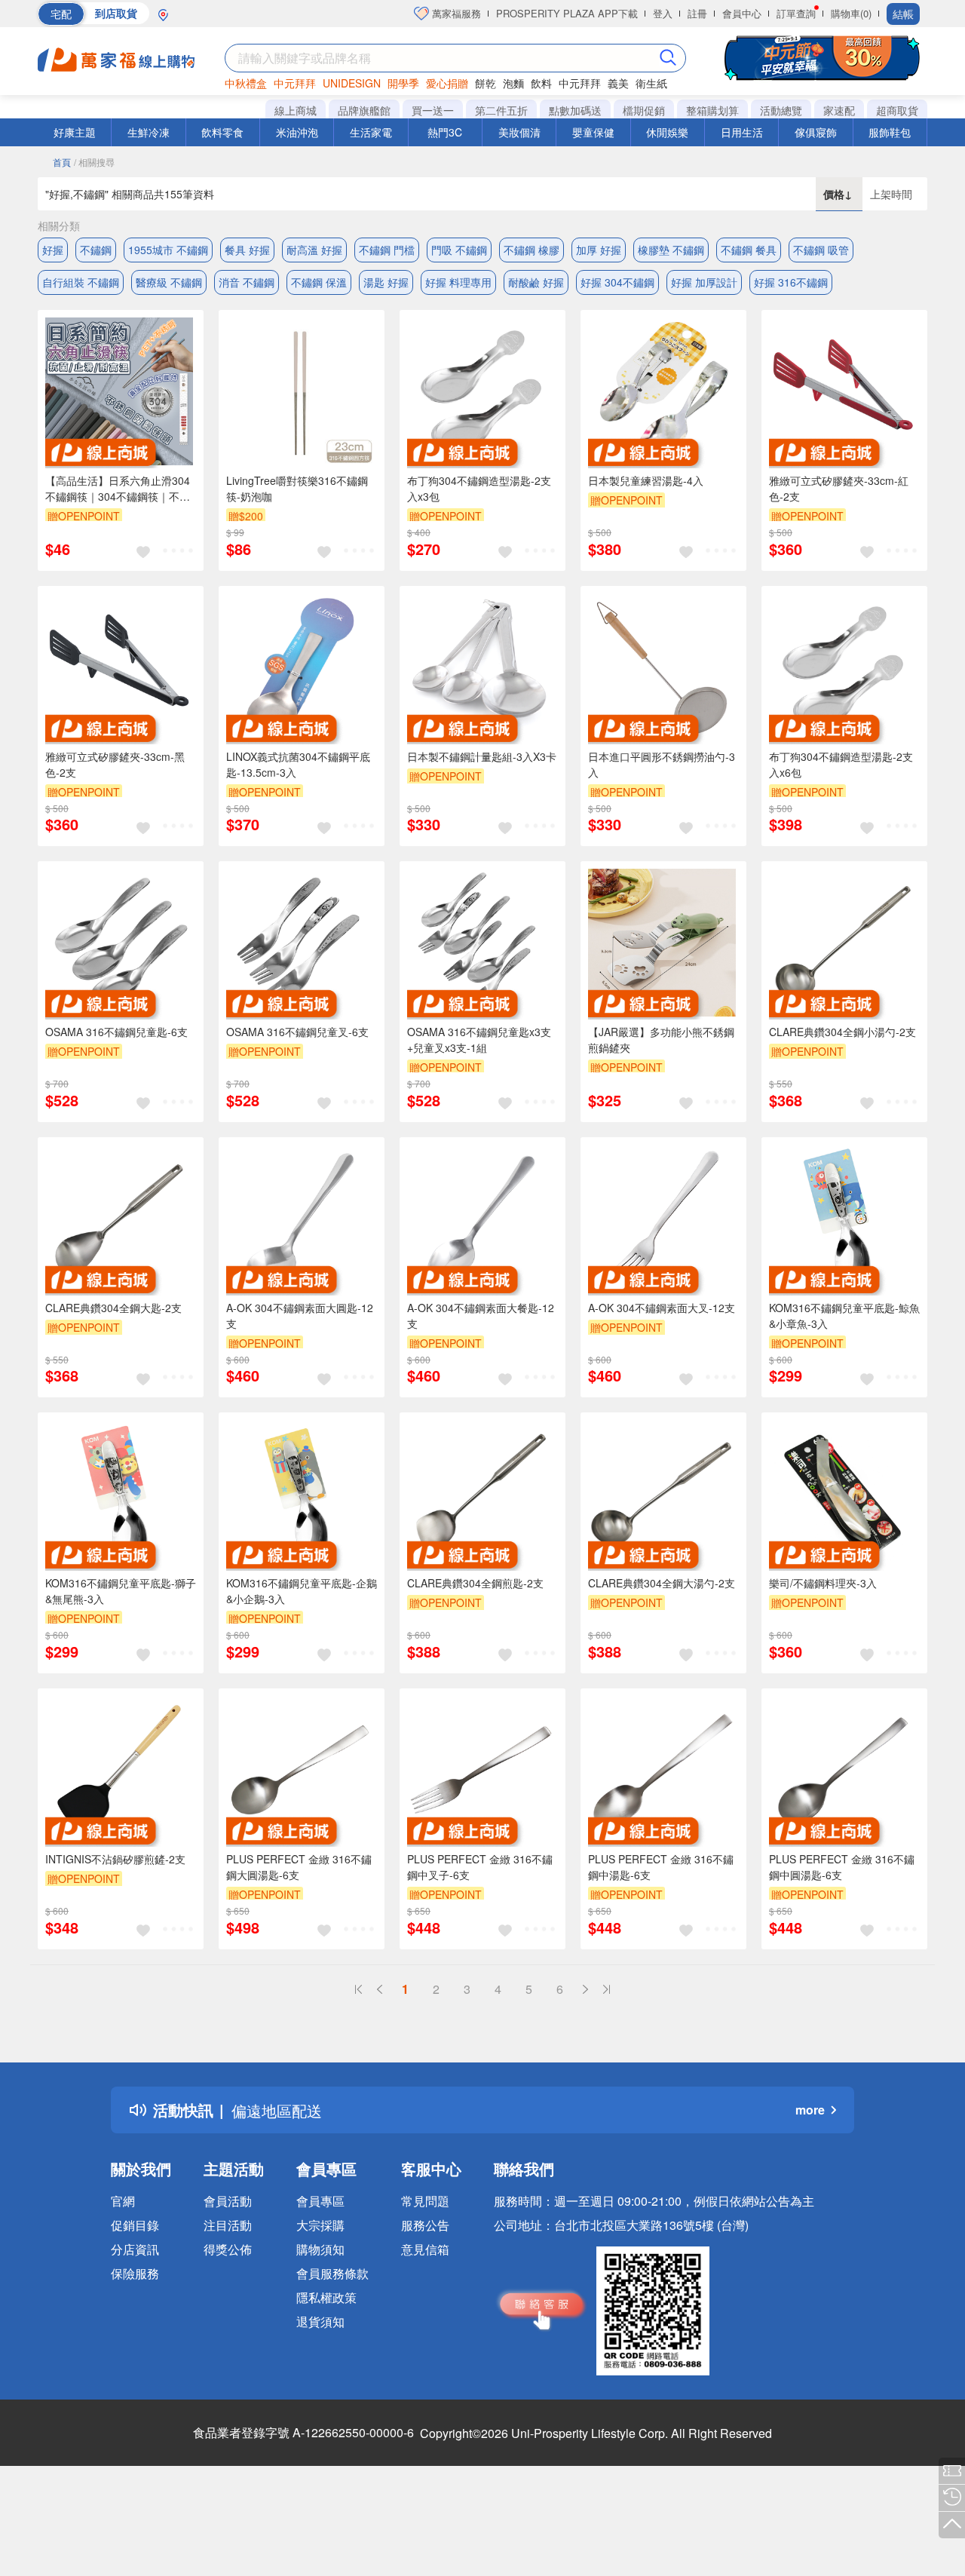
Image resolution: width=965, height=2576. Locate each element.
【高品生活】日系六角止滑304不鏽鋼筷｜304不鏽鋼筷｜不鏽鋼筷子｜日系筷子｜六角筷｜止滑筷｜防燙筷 (119, 489)
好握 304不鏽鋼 (617, 282)
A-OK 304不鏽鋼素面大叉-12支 (662, 1308)
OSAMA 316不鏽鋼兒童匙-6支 (116, 1032)
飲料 (541, 83)
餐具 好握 (247, 250)
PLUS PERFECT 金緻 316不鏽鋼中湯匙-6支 (661, 1867)
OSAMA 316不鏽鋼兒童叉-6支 (297, 1032)
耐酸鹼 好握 (536, 282)
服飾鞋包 (890, 132)
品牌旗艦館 (364, 110)
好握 (53, 250)
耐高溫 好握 (314, 250)
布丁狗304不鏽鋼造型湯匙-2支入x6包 (841, 764)
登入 (663, 13)
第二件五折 (501, 110)
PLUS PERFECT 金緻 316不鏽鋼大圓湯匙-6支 (299, 1867)
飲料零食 (222, 132)
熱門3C (445, 132)
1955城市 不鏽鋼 (168, 250)
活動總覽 (781, 110)
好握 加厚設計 (704, 282)
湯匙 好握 (386, 282)
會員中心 (742, 13)
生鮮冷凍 (149, 132)
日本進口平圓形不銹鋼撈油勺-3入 (662, 764)
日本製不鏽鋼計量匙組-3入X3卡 (482, 756)
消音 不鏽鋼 (247, 282)
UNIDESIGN (352, 83)
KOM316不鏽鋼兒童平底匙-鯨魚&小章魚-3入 (844, 1316)
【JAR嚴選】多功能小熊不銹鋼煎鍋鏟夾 (661, 1040)
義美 (618, 83)
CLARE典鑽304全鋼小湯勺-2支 (842, 1032)
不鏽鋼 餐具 (749, 250)
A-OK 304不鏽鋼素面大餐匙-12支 (481, 1316)
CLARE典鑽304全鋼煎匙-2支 (475, 1583)
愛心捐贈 (447, 83)
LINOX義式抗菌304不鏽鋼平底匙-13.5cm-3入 (298, 764)
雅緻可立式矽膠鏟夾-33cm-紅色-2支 (839, 488)
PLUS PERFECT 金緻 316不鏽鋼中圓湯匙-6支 (842, 1867)
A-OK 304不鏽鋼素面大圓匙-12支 (300, 1316)
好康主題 (75, 132)
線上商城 (296, 110)
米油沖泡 (297, 132)
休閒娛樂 (667, 132)
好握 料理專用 (458, 282)
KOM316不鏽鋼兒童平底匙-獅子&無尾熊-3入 (121, 1591)
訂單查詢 (796, 13)
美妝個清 (519, 132)
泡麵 (513, 83)
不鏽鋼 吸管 (821, 250)
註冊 (697, 13)
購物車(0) (851, 13)
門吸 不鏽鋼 (459, 250)
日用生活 (742, 132)
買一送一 (433, 110)
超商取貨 (897, 110)
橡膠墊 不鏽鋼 (671, 250)
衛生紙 (651, 83)
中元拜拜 (295, 83)
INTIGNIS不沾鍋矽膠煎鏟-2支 (115, 1859)
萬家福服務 (455, 13)
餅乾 (486, 83)
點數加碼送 (575, 110)
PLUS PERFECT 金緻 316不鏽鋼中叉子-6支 (480, 1867)
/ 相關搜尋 (94, 162)
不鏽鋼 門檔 (387, 250)
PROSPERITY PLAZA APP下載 (567, 13)
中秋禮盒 (246, 83)
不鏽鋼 (96, 250)
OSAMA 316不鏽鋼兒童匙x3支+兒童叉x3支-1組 (479, 1040)
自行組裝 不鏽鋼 (81, 282)
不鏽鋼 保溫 (319, 282)
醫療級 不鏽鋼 (169, 282)
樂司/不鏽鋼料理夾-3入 (823, 1583)
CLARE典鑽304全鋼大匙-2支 (113, 1308)
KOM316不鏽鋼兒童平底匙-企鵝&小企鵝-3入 (302, 1591)
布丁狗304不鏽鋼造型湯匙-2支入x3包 (479, 488)
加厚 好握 (599, 250)
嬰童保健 (593, 132)
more (810, 2110)
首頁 (62, 162)
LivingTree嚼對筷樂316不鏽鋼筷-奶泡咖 (297, 488)
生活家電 (371, 132)
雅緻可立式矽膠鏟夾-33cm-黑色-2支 (115, 764)
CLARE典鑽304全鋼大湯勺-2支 (662, 1583)
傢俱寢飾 (816, 132)
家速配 (839, 110)
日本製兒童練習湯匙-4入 (646, 480)
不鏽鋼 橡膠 (532, 250)
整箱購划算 (712, 110)
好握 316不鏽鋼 (791, 282)
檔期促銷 (644, 110)
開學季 (403, 83)
